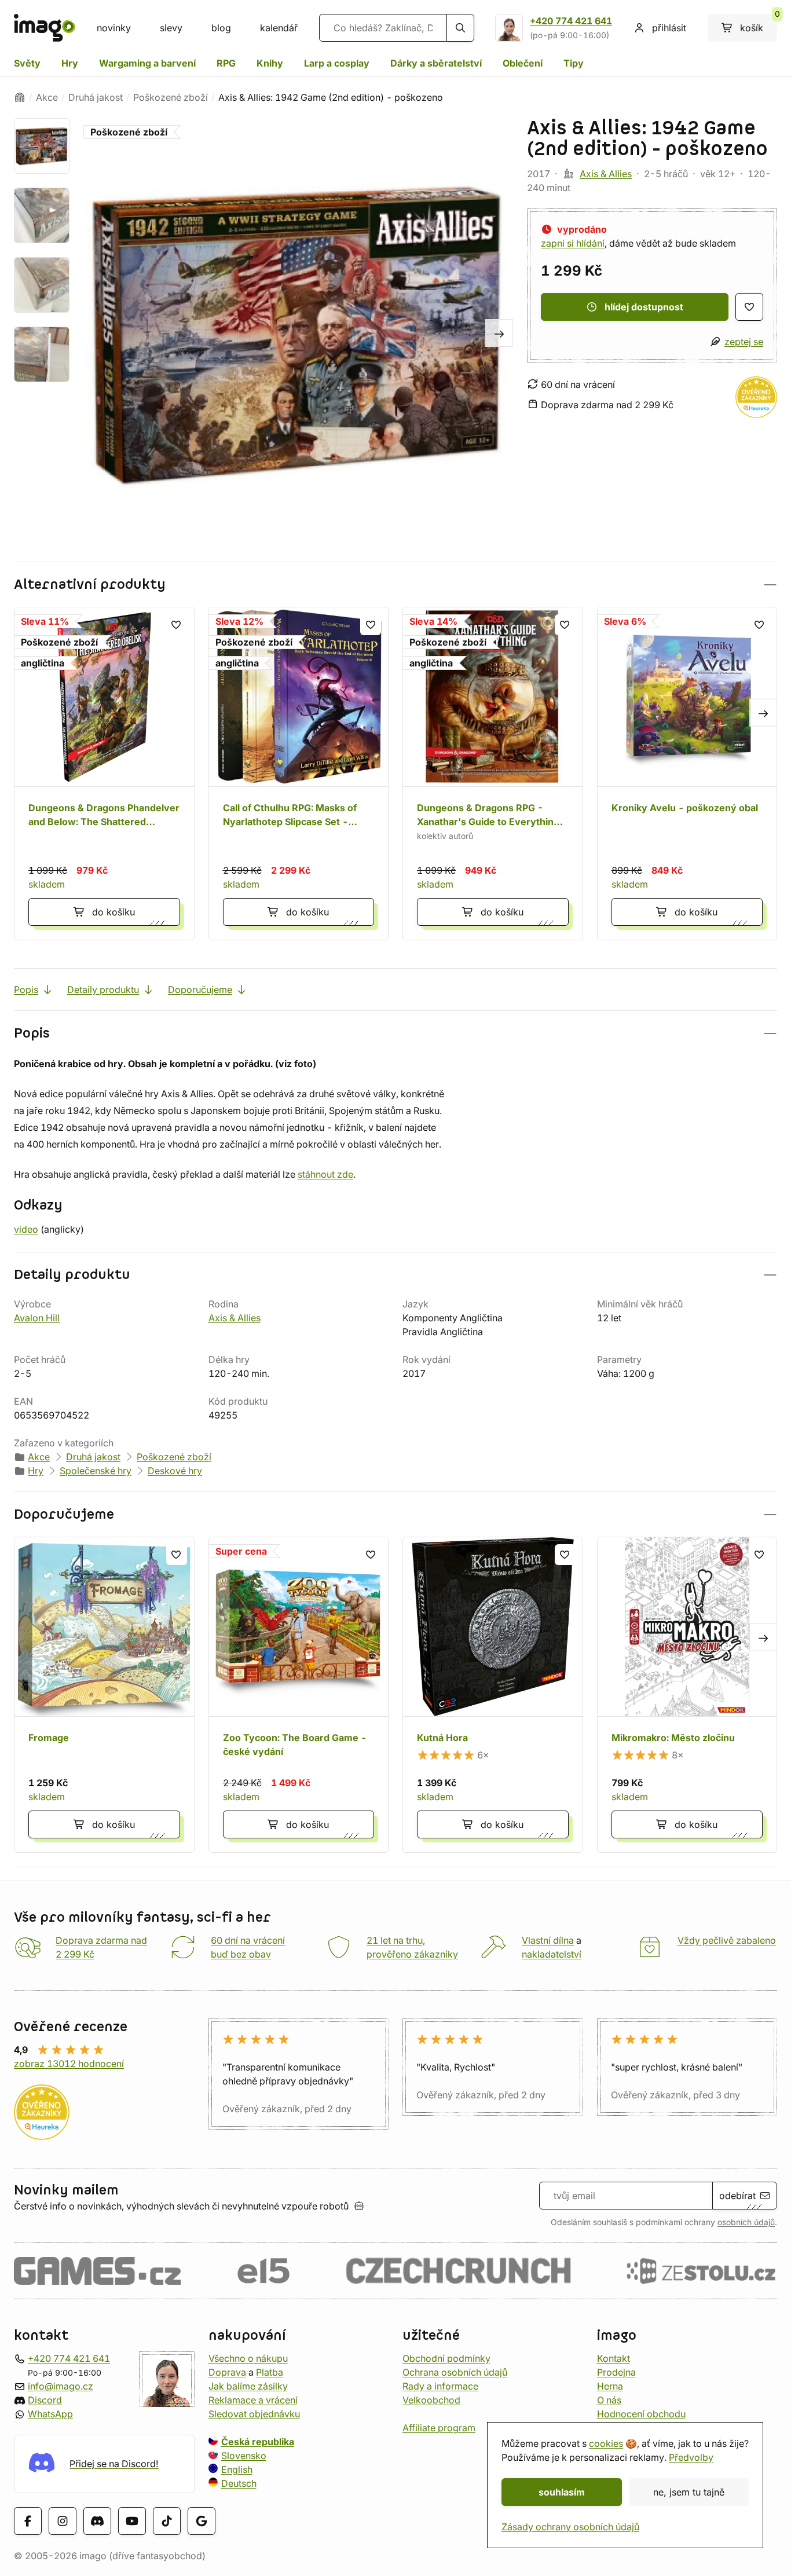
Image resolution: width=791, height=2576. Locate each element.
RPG (226, 63)
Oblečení (523, 63)
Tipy (574, 63)
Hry (70, 63)
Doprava (227, 2372)
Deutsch (239, 2483)
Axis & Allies (606, 174)
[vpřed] (499, 333)
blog (221, 28)
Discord (45, 2399)
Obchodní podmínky (446, 2358)
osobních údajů (746, 2222)
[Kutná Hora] (493, 1695)
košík (759, 24)
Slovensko (244, 2455)
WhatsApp (50, 2413)
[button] (395, 585)
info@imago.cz (61, 2386)
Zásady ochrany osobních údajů (570, 2527)
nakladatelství (552, 1954)
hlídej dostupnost (644, 307)
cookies (606, 2443)
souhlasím (562, 2492)
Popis (26, 990)
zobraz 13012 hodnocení (69, 2064)
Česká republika (258, 2441)
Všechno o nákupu (248, 2358)
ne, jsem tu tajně (689, 2492)
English (237, 2469)
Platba (270, 2372)
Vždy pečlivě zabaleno (727, 1940)
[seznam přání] (749, 307)
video (26, 1229)
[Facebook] (28, 2520)
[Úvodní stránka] (20, 97)
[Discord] (97, 2520)
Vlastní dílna (548, 1940)
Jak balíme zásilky (248, 2386)
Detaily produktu (103, 990)
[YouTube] (132, 2520)
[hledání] (460, 28)
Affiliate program (439, 2427)
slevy (171, 28)
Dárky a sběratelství (436, 63)
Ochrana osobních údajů (455, 2372)
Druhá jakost (96, 97)
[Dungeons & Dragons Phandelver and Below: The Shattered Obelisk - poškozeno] (104, 774)
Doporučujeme (200, 990)
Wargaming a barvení (147, 63)
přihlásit (669, 28)
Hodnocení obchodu (641, 2413)
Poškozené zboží (171, 97)
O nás (609, 2399)
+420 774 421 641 (571, 21)
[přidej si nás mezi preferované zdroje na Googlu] (202, 2520)
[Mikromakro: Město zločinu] (687, 1695)
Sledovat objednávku (254, 2413)
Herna (610, 2386)
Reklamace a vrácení (253, 2399)
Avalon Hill (37, 1318)
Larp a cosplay (337, 63)
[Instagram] (63, 2520)
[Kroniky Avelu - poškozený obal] (687, 774)
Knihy (270, 63)
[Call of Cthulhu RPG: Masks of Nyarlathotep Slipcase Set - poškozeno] (299, 774)
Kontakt (614, 2358)
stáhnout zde (325, 1174)
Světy (27, 63)
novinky (114, 28)
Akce (47, 97)
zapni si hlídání (573, 243)
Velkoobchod (431, 2399)
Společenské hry (96, 1471)
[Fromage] (104, 1695)
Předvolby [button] (691, 2457)
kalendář (279, 28)
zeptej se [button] (744, 342)
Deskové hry (175, 1471)
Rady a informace (440, 2386)
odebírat (737, 2196)
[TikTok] (167, 2520)
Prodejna (616, 2372)
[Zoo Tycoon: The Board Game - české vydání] (299, 1695)
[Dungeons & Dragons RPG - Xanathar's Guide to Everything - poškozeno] (493, 774)
